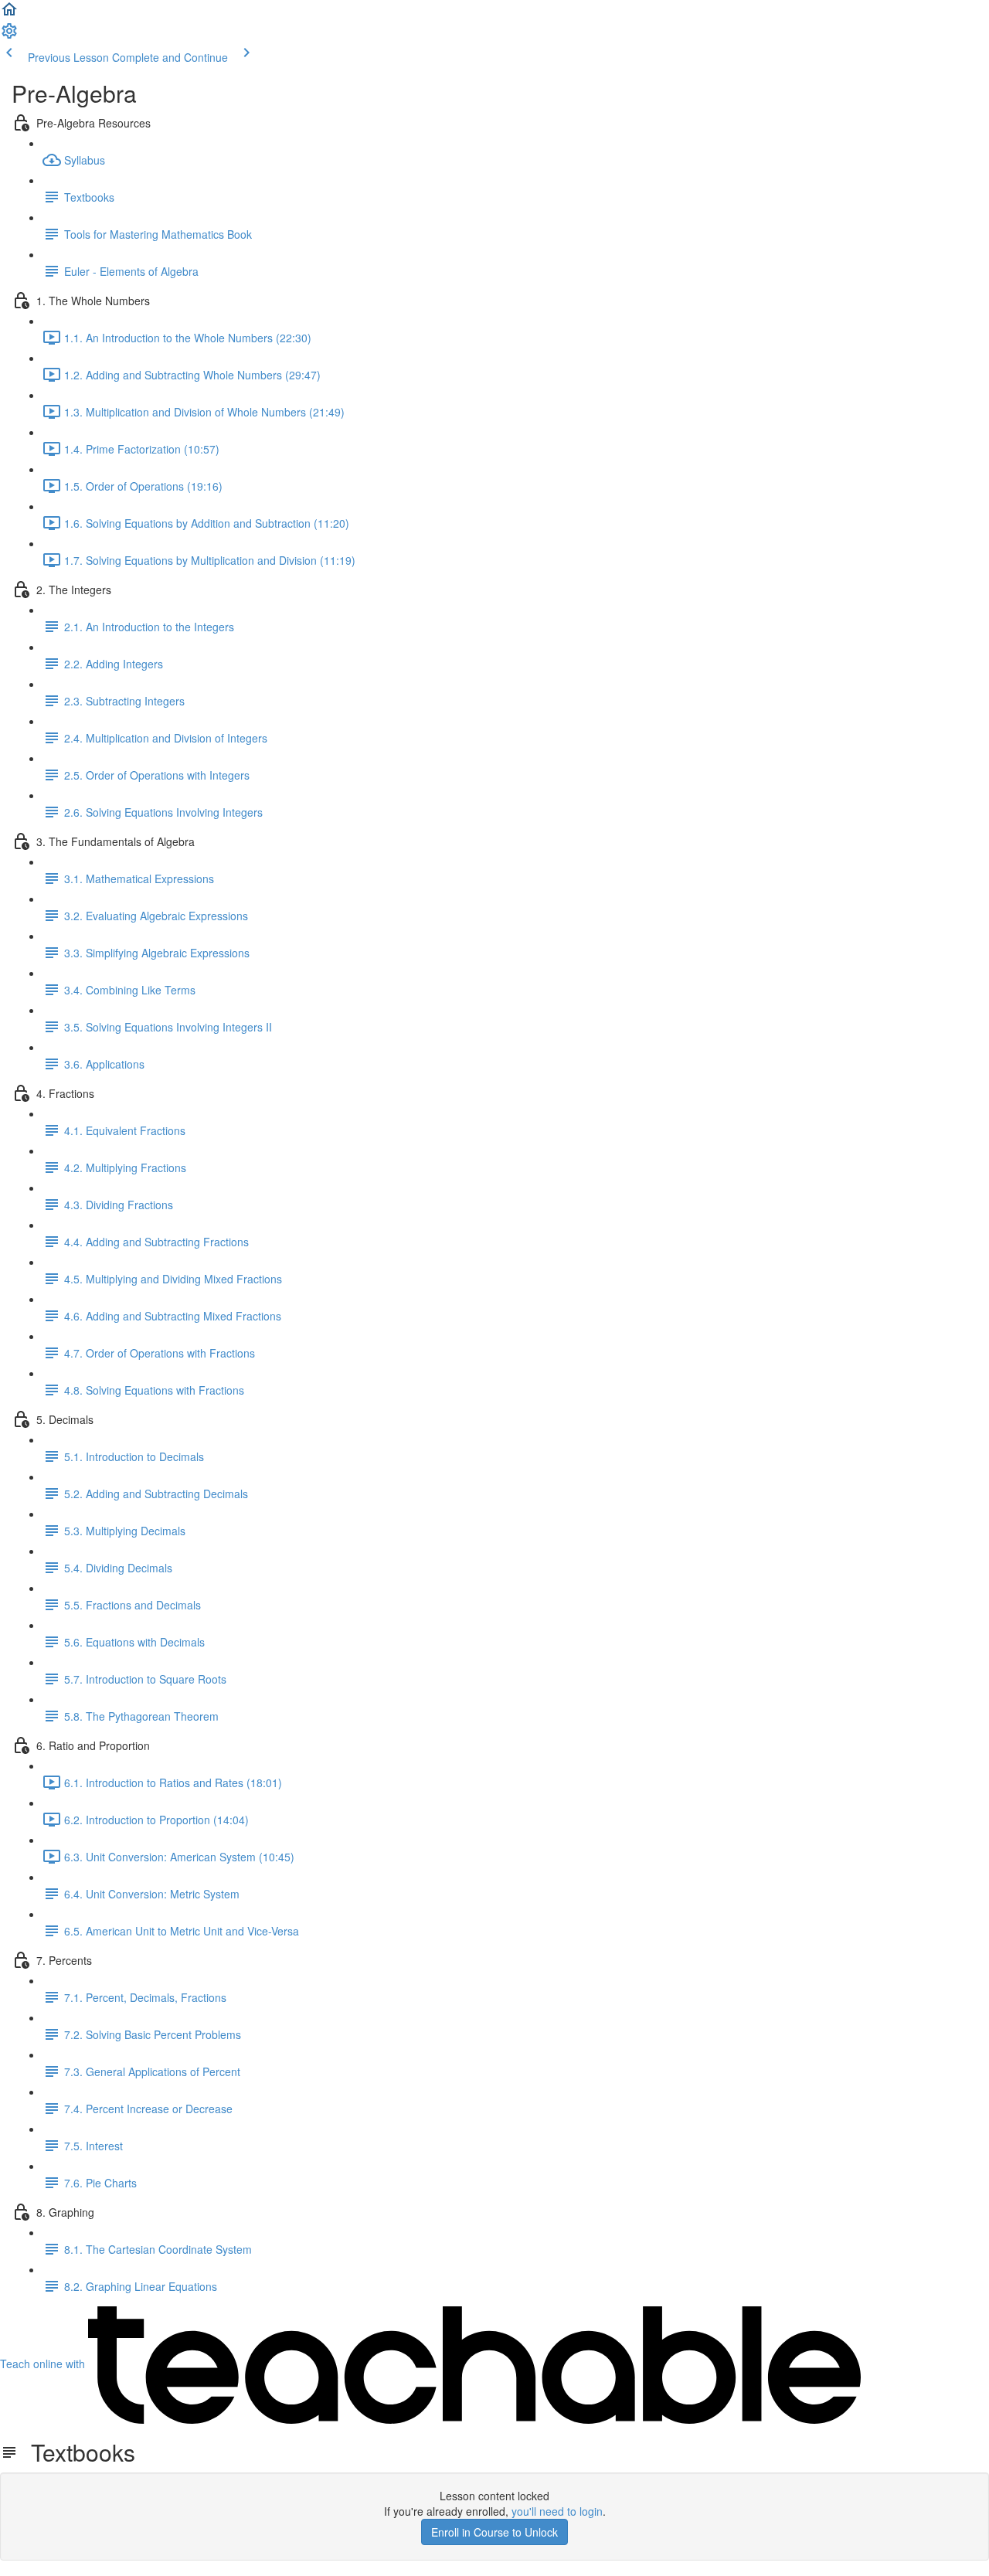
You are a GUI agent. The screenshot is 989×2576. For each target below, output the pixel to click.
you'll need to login (557, 2511)
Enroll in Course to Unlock (494, 2532)
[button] (9, 14)
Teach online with (44, 2364)
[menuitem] (9, 36)
